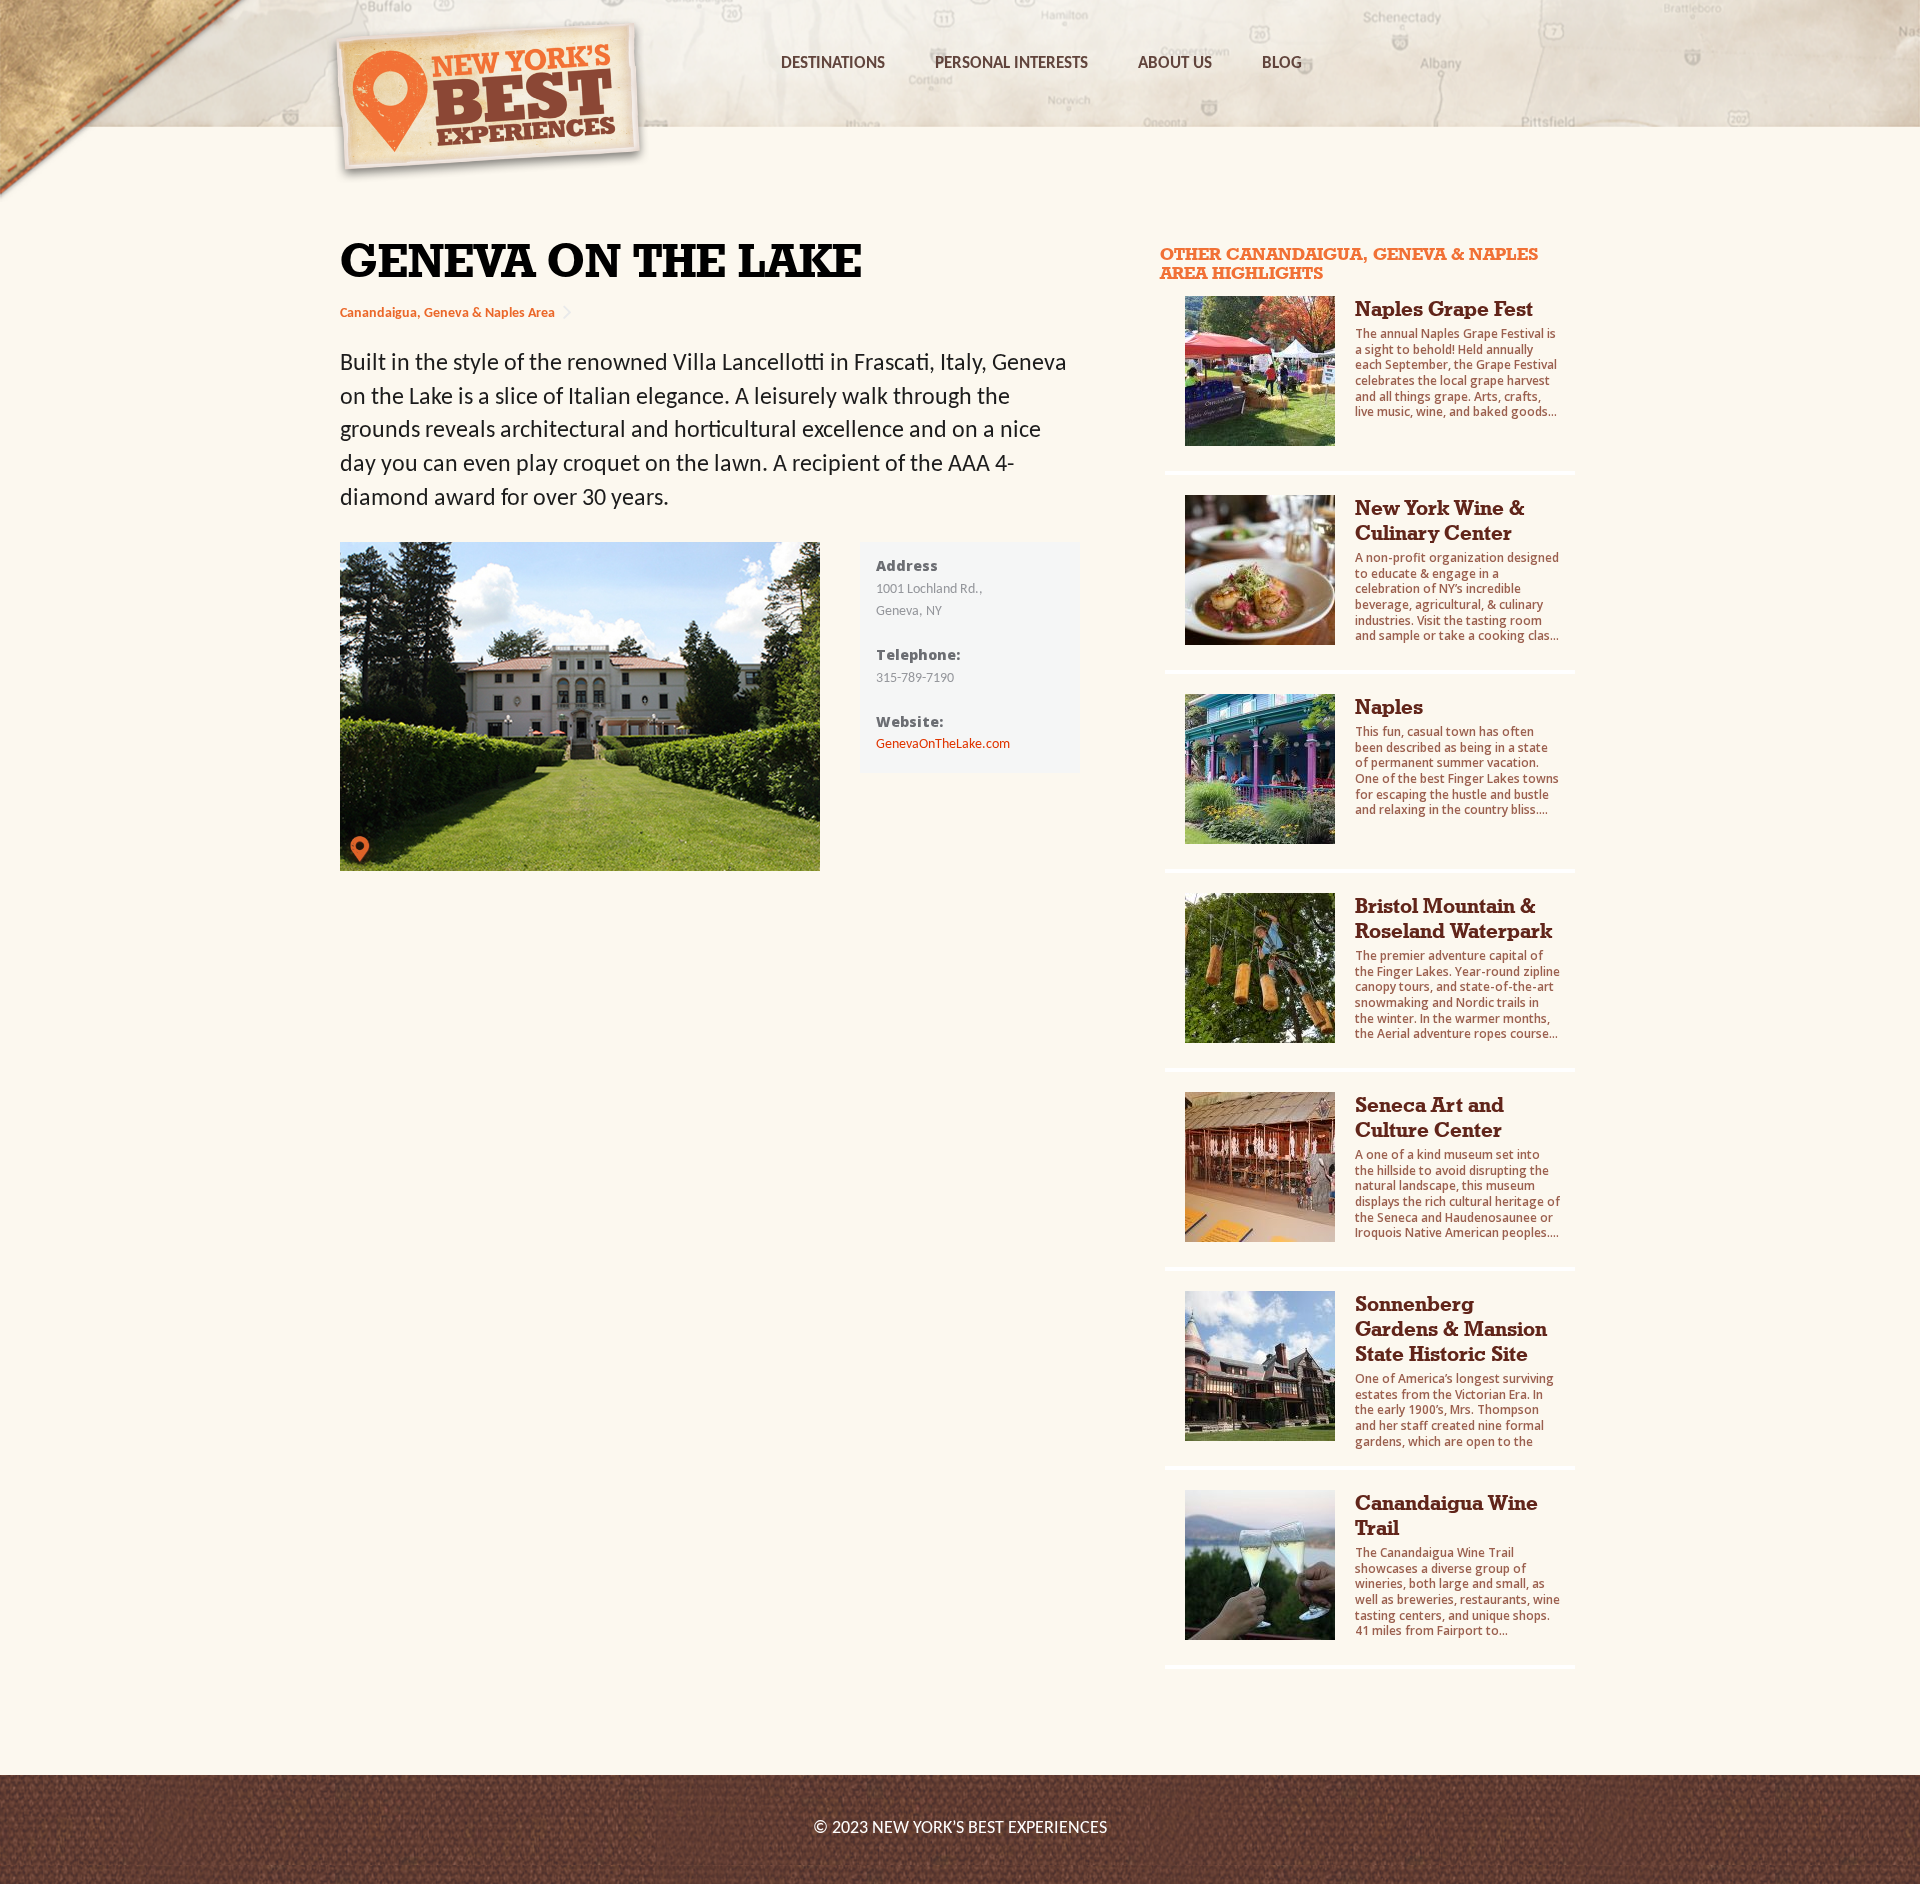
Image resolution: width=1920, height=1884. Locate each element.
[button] (833, 63)
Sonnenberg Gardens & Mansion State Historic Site (1451, 1328)
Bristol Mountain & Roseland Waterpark (1453, 918)
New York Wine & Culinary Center (1440, 520)
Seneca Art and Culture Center (1429, 1117)
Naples (1389, 706)
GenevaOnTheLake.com (943, 744)
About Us (1175, 63)
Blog (1282, 63)
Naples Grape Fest (1444, 308)
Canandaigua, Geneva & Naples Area (447, 313)
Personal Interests (1011, 63)
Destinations (833, 63)
